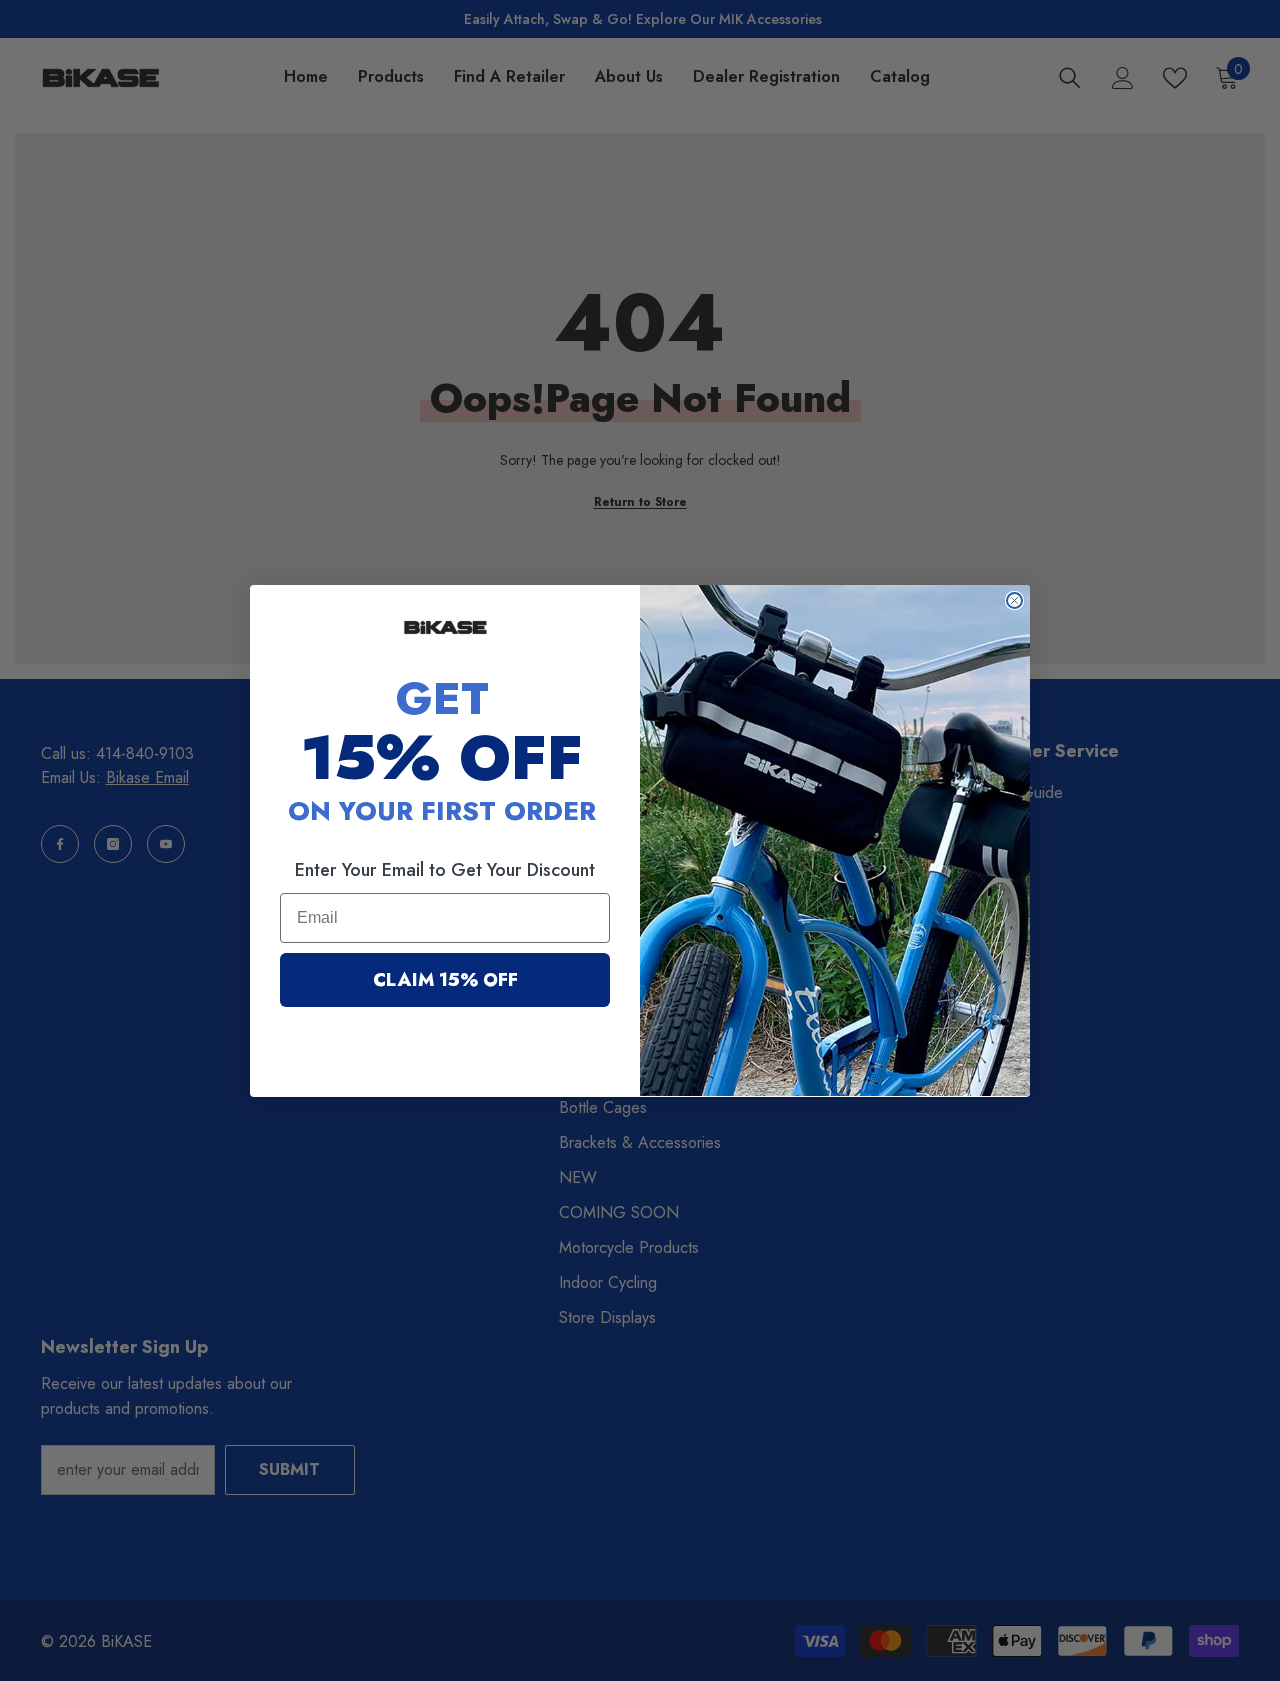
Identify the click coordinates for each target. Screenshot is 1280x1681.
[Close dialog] (1014, 600)
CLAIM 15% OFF (445, 979)
